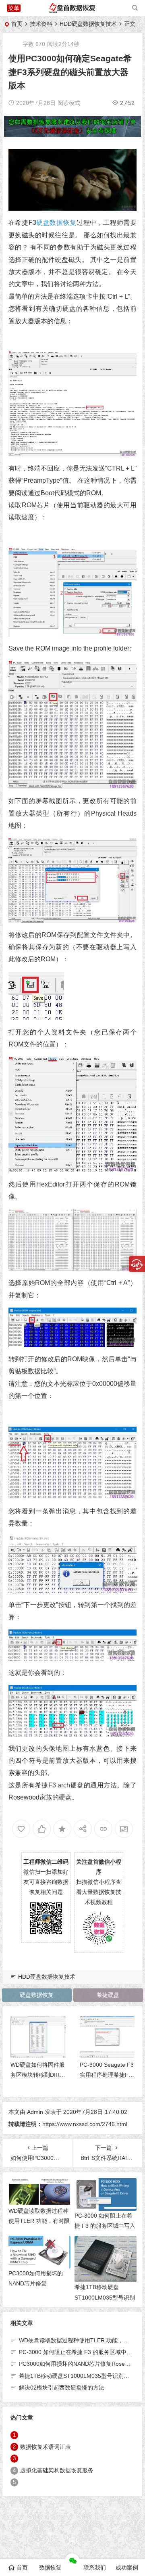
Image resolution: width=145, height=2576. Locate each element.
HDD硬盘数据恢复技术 (88, 24)
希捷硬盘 (108, 1995)
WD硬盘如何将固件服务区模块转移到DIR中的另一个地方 (38, 2075)
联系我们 (95, 2568)
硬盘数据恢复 (56, 223)
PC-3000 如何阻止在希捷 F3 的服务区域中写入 (78, 2352)
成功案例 (127, 2568)
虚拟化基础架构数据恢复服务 (57, 2471)
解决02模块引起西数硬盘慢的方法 (62, 2388)
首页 (17, 24)
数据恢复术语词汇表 (46, 2447)
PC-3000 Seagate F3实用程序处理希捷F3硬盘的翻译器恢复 (107, 2075)
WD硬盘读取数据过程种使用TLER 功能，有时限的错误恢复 (39, 2221)
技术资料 (41, 24)
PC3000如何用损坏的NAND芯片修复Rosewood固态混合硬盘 (39, 2283)
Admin (35, 2112)
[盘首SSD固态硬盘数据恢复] (72, 11)
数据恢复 (50, 2568)
